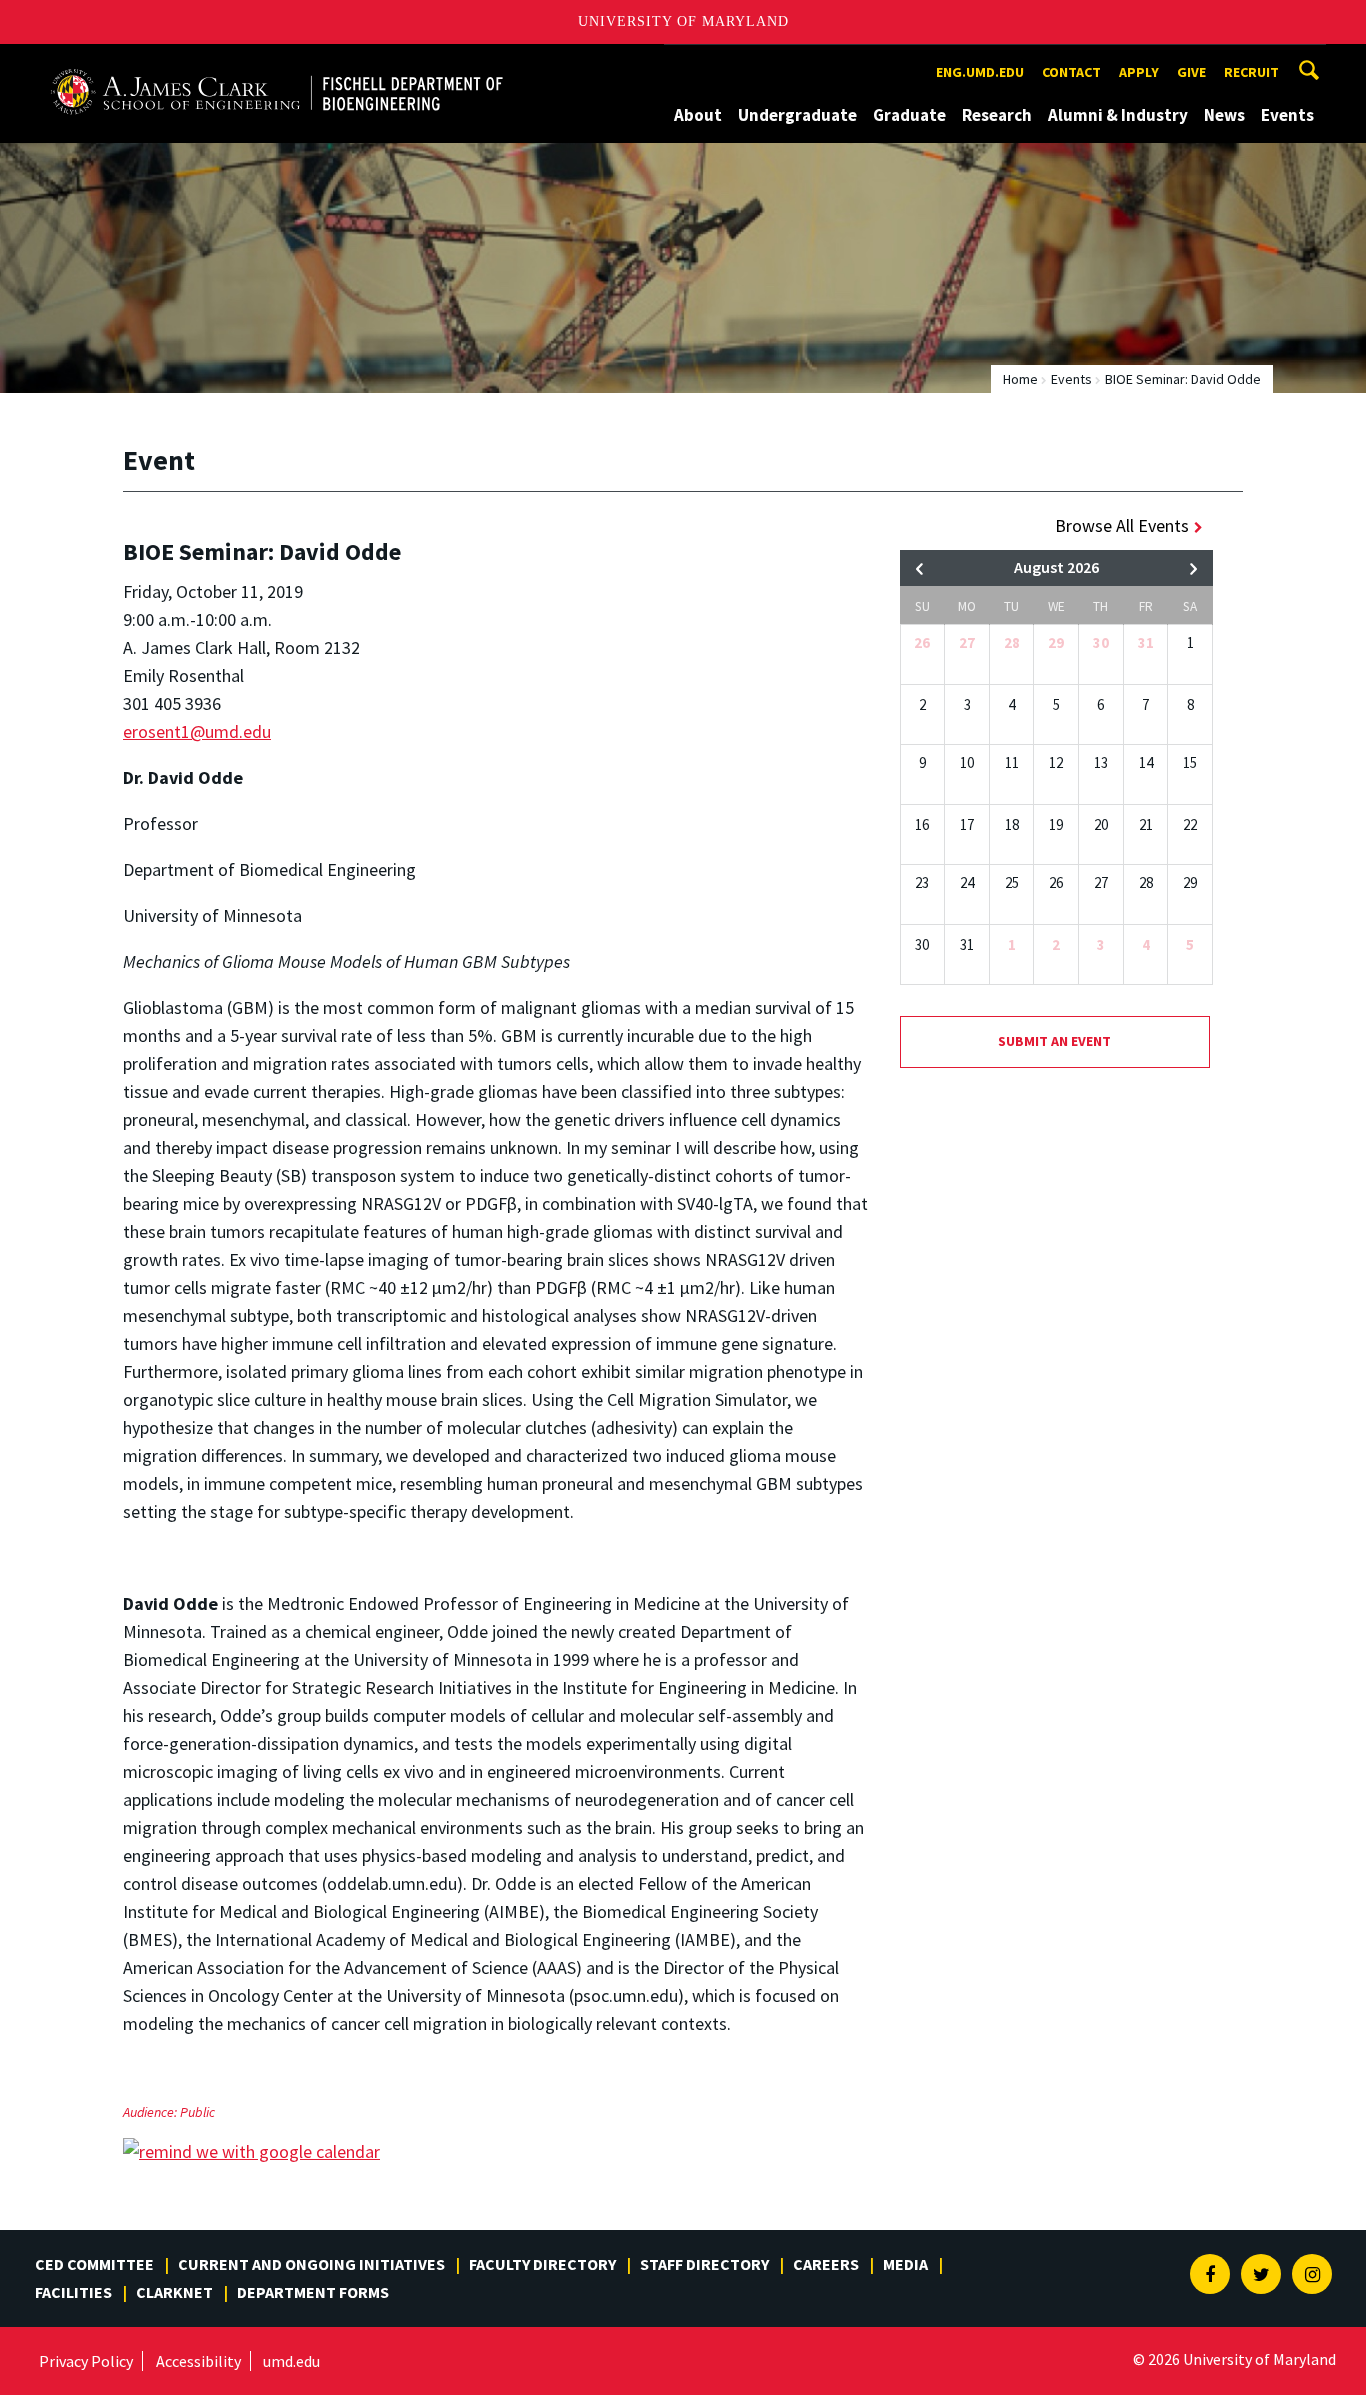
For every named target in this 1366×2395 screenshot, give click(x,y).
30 (1101, 642)
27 (967, 642)
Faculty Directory (542, 2264)
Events (1287, 115)
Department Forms (313, 2292)
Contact (1071, 72)
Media (905, 2264)
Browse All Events (1122, 525)
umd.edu (291, 2361)
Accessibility (198, 2361)
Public (197, 2112)
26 (922, 642)
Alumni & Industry (1118, 115)
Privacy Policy (86, 2361)
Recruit (1251, 72)
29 (1056, 642)
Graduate (909, 115)
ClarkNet (174, 2292)
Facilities (73, 2292)
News (1224, 115)
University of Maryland (683, 21)
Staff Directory (704, 2264)
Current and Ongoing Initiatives (311, 2264)
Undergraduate (797, 115)
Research (997, 115)
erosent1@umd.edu (197, 731)
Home (1020, 379)
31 (1146, 642)
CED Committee (94, 2264)
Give (1191, 72)
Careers (826, 2264)
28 (1012, 642)
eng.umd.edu (980, 72)
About (698, 115)
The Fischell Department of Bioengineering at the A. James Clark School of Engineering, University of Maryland (277, 62)
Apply (1139, 72)
